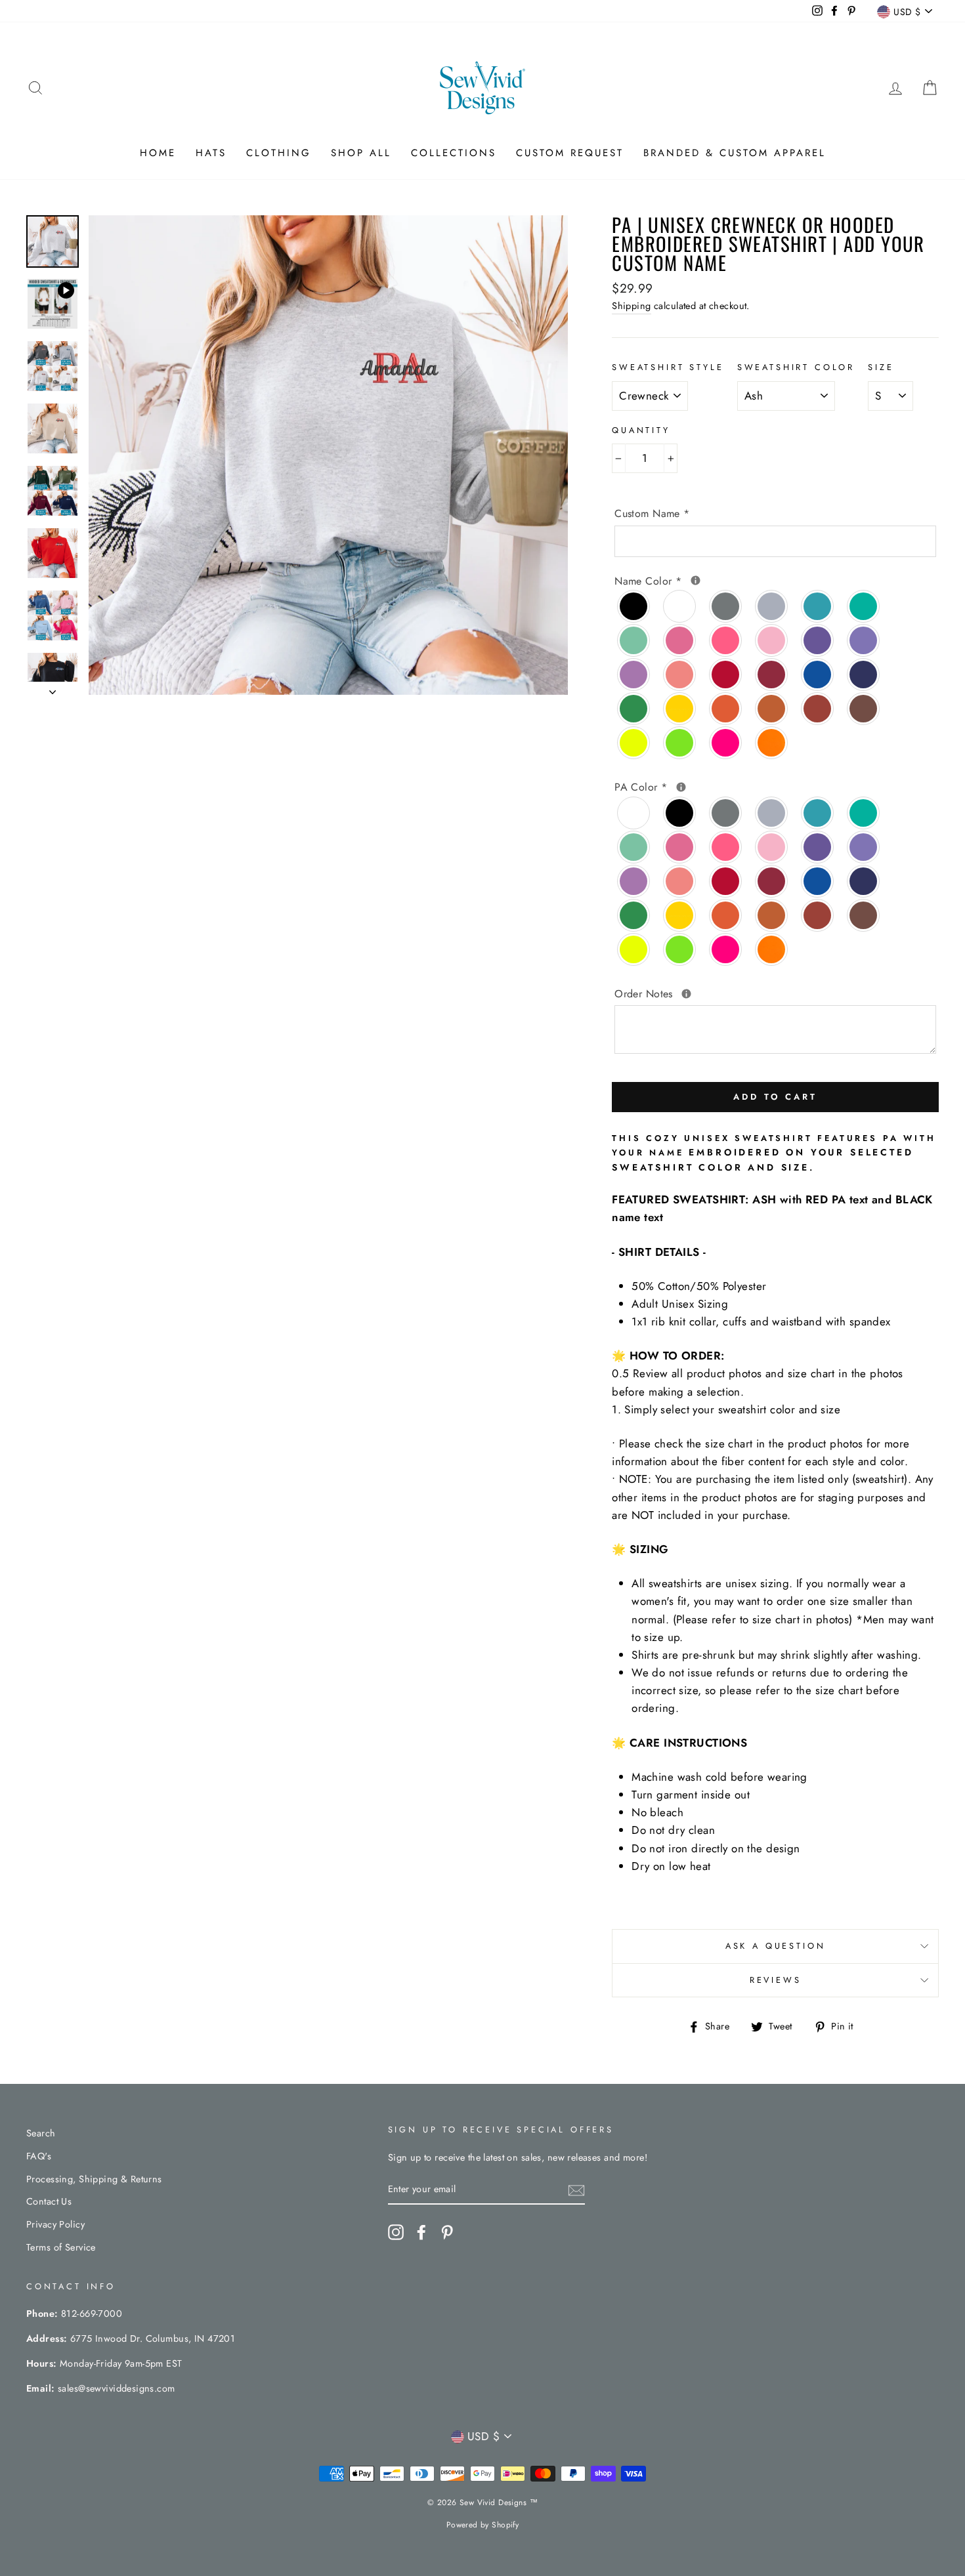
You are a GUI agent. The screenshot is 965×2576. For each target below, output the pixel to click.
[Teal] (818, 606)
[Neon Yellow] (634, 743)
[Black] (634, 606)
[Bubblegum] (726, 640)
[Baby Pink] (772, 640)
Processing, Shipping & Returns (94, 2179)
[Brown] (864, 709)
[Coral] (680, 675)
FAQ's (39, 2156)
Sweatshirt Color (796, 367)
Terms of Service (61, 2247)
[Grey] (726, 606)
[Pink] (680, 640)
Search (41, 2133)
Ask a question (776, 1946)
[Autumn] (772, 709)
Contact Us (49, 2201)
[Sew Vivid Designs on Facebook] (421, 2233)
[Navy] (864, 675)
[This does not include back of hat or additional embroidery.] (686, 994)
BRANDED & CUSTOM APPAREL (735, 153)
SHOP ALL (361, 153)
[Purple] (818, 640)
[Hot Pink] (726, 743)
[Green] (634, 709)
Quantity (641, 430)
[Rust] (818, 709)
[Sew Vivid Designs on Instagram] (396, 2233)
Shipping (631, 306)
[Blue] (818, 675)
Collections (454, 153)
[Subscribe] (576, 2190)
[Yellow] (680, 709)
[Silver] (772, 606)
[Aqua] (864, 606)
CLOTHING (279, 153)
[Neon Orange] (772, 743)
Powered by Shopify (483, 2525)
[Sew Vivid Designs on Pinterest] (447, 2233)
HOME (158, 153)
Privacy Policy (55, 2224)
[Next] (53, 688)
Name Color (766, 581)
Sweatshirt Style (668, 367)
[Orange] (726, 709)
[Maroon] (772, 675)
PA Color (745, 787)
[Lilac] (864, 640)
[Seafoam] (634, 640)
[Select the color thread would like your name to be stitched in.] (696, 580)
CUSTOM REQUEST (570, 153)
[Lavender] (634, 675)
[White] (680, 606)
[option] (329, 455)
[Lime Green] (680, 743)
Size (881, 367)
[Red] (726, 675)
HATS (211, 153)
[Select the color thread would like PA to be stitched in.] (681, 787)
